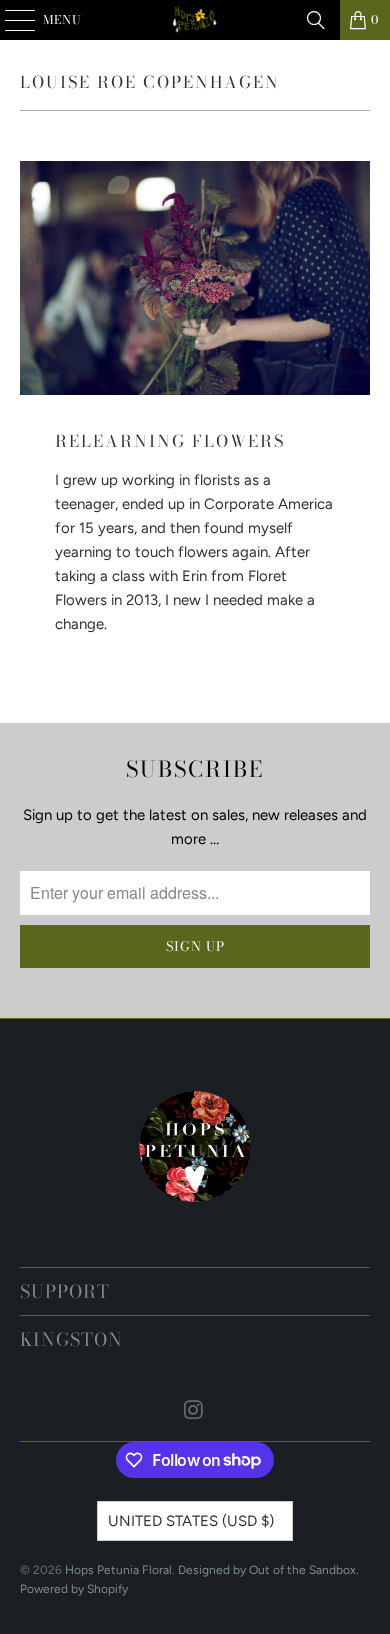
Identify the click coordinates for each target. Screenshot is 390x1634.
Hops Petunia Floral (118, 1570)
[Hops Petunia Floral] (195, 20)
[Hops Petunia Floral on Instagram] (194, 1411)
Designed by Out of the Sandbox (267, 1570)
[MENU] (10, 20)
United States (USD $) (191, 1521)
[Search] (316, 20)
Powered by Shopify (74, 1589)
